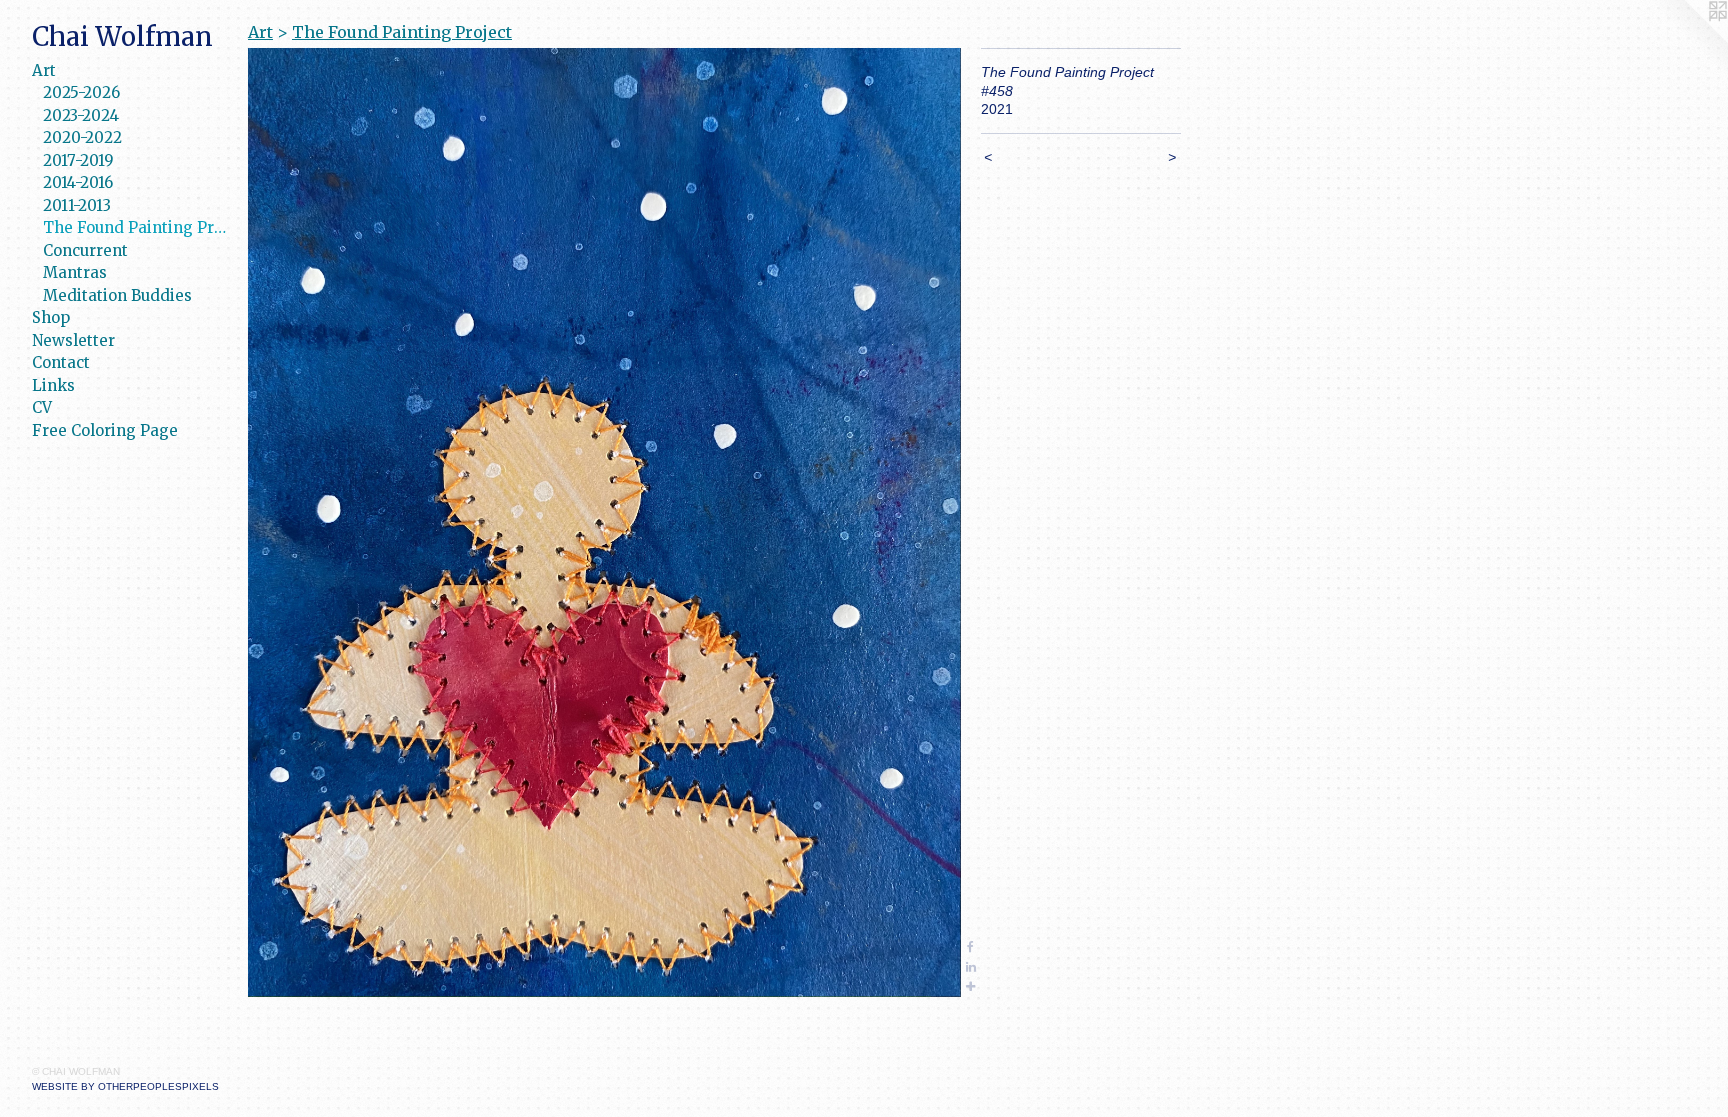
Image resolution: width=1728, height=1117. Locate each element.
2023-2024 (81, 115)
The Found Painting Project (137, 227)
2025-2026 (81, 92)
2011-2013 (77, 205)
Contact (61, 362)
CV (42, 407)
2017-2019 (78, 160)
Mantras (75, 272)
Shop (51, 317)
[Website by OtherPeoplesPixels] (1688, 40)
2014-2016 (78, 182)
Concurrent (85, 250)
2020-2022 (82, 137)
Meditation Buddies (117, 295)
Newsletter (73, 340)
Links (53, 385)
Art (44, 70)
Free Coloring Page (105, 430)
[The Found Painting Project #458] (604, 522)
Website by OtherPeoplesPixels (125, 1086)
